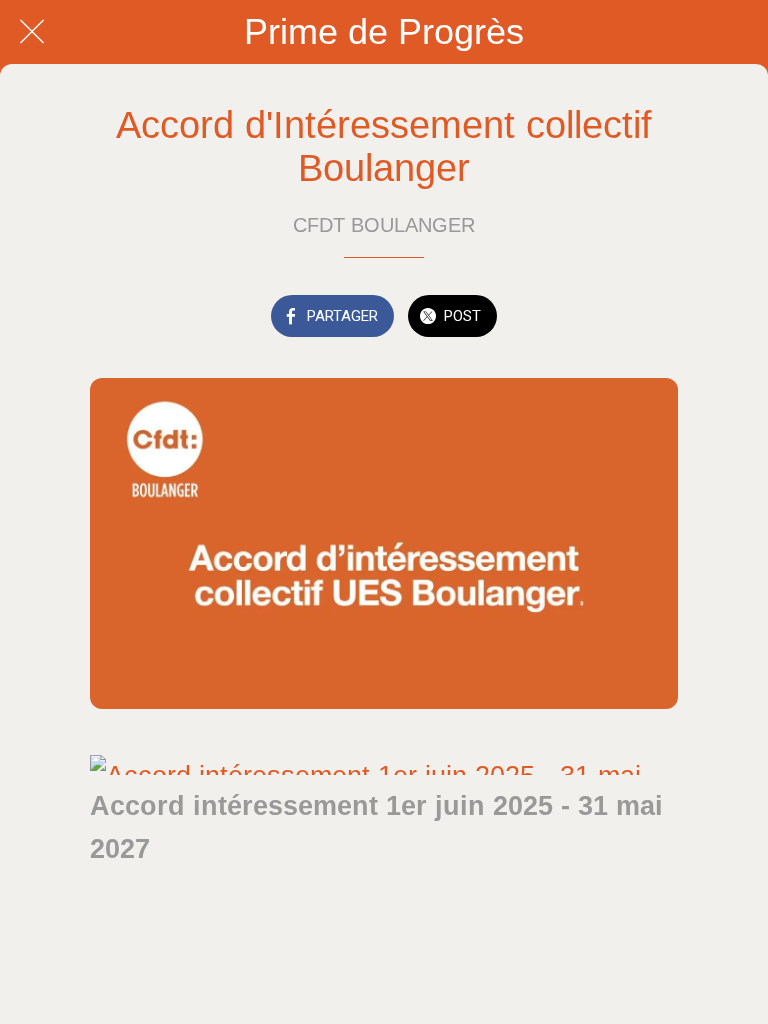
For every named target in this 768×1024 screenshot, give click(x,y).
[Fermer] (32, 32)
